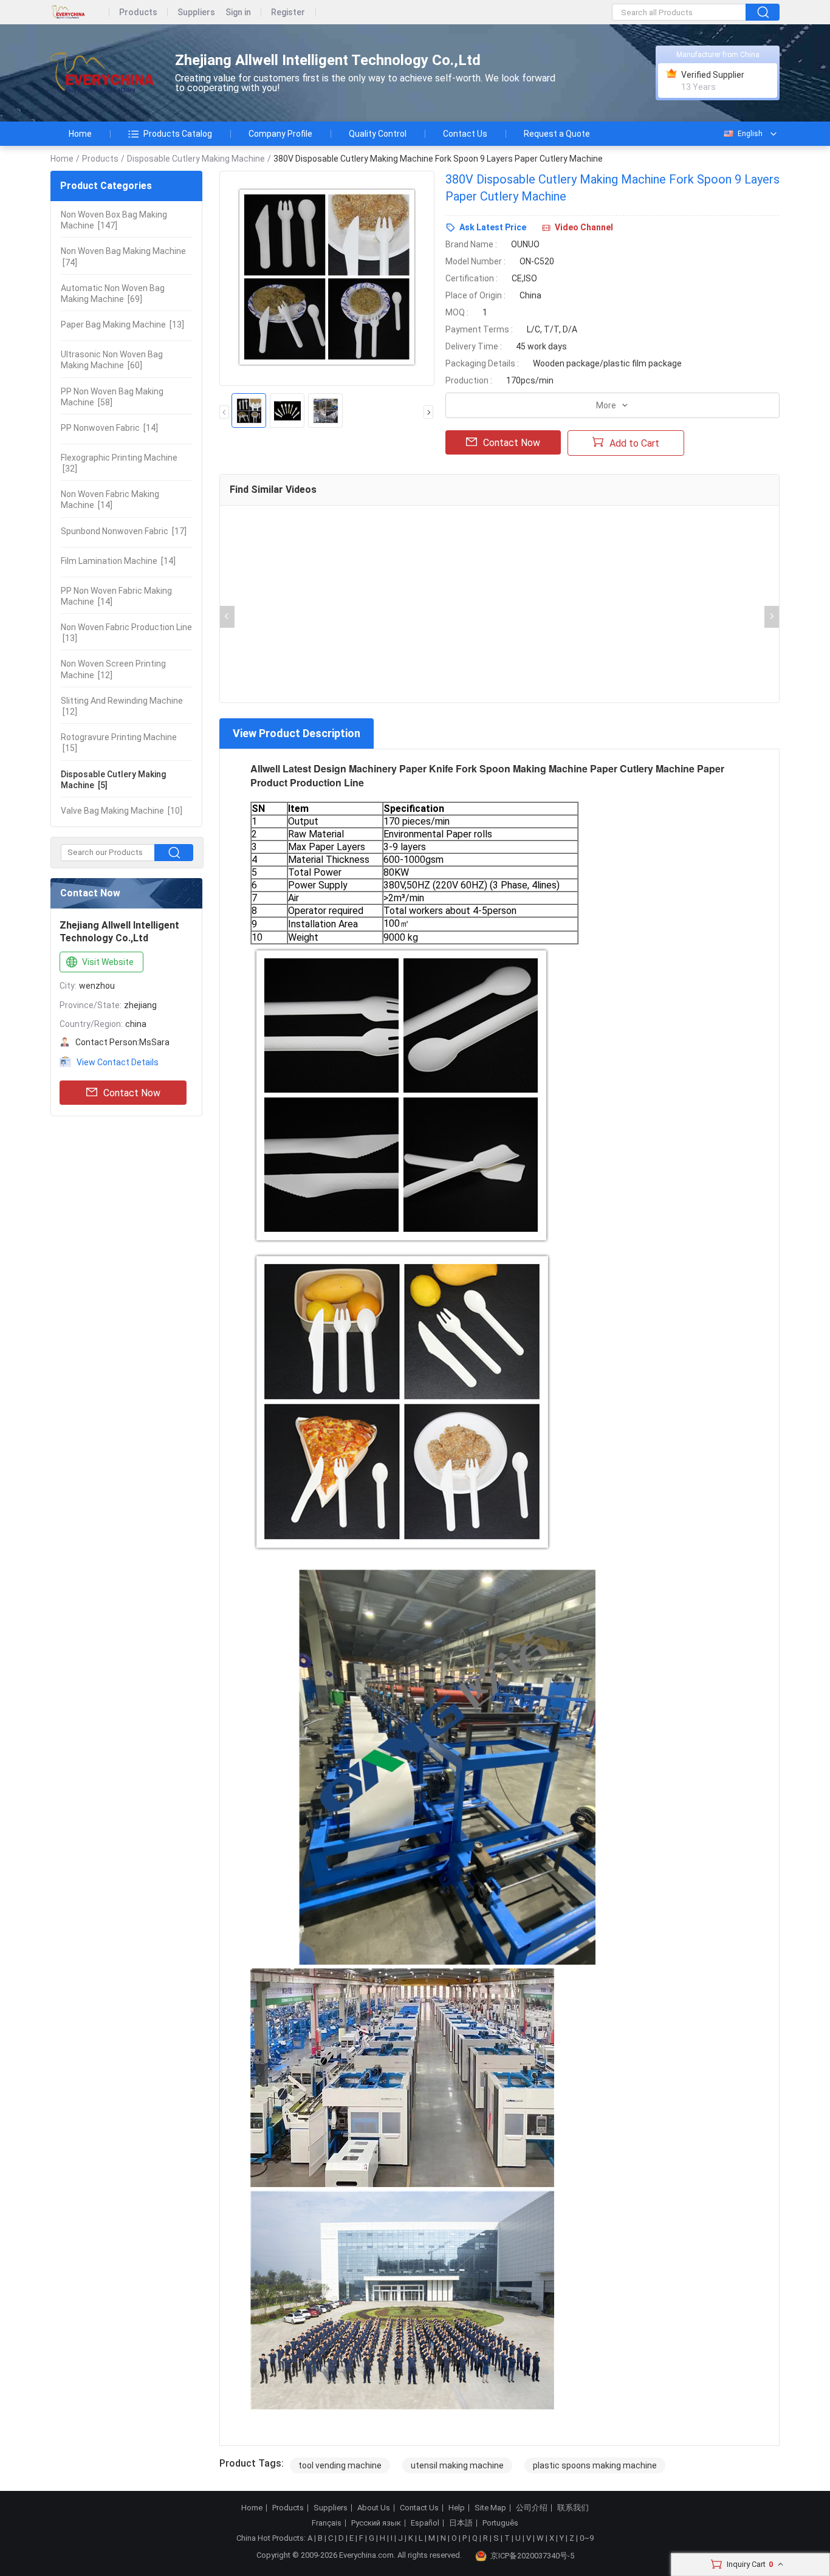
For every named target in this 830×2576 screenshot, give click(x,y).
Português (500, 2523)
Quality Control (378, 134)
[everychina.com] (80, 12)
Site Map (490, 2508)
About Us (374, 2508)
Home (80, 134)
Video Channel (584, 227)
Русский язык (376, 2523)
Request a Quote (557, 134)
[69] (113, 294)
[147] (114, 220)
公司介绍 (532, 2508)
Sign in (238, 12)
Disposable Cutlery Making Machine (196, 159)
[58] (112, 397)
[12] (113, 669)
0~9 (587, 2538)
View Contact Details (118, 1062)
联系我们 (573, 2508)
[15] (119, 743)
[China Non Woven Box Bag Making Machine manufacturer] (102, 73)
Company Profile (280, 134)
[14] (109, 428)
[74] (123, 256)
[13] (122, 325)
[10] (122, 811)
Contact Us (465, 134)
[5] (113, 780)
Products (138, 12)
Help (457, 2508)
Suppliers (196, 12)
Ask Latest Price (493, 227)
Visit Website (108, 962)
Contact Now (132, 1093)
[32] (119, 463)
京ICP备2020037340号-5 (532, 2556)
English (750, 134)
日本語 (461, 2523)
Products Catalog (178, 134)
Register (288, 12)
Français (327, 2523)
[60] (112, 360)
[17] (124, 531)
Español (425, 2523)
